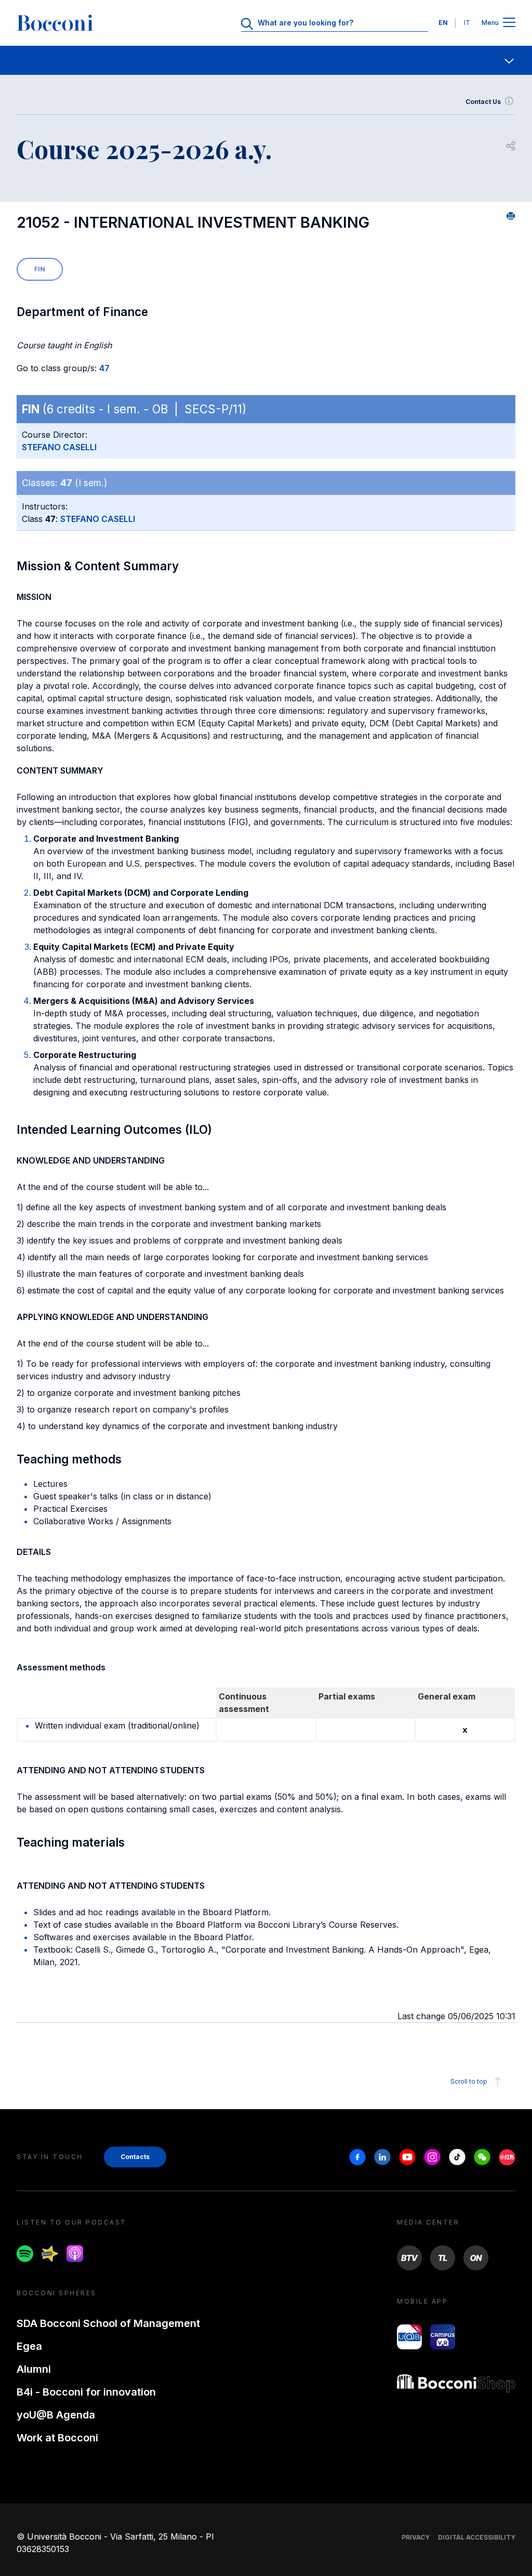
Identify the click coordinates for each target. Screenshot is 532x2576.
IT (467, 23)
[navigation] (266, 60)
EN (443, 23)
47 (104, 368)
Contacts (135, 2157)
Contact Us (483, 102)
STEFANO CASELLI (59, 447)
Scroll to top (469, 2081)
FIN (40, 269)
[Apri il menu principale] (509, 23)
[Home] (55, 23)
